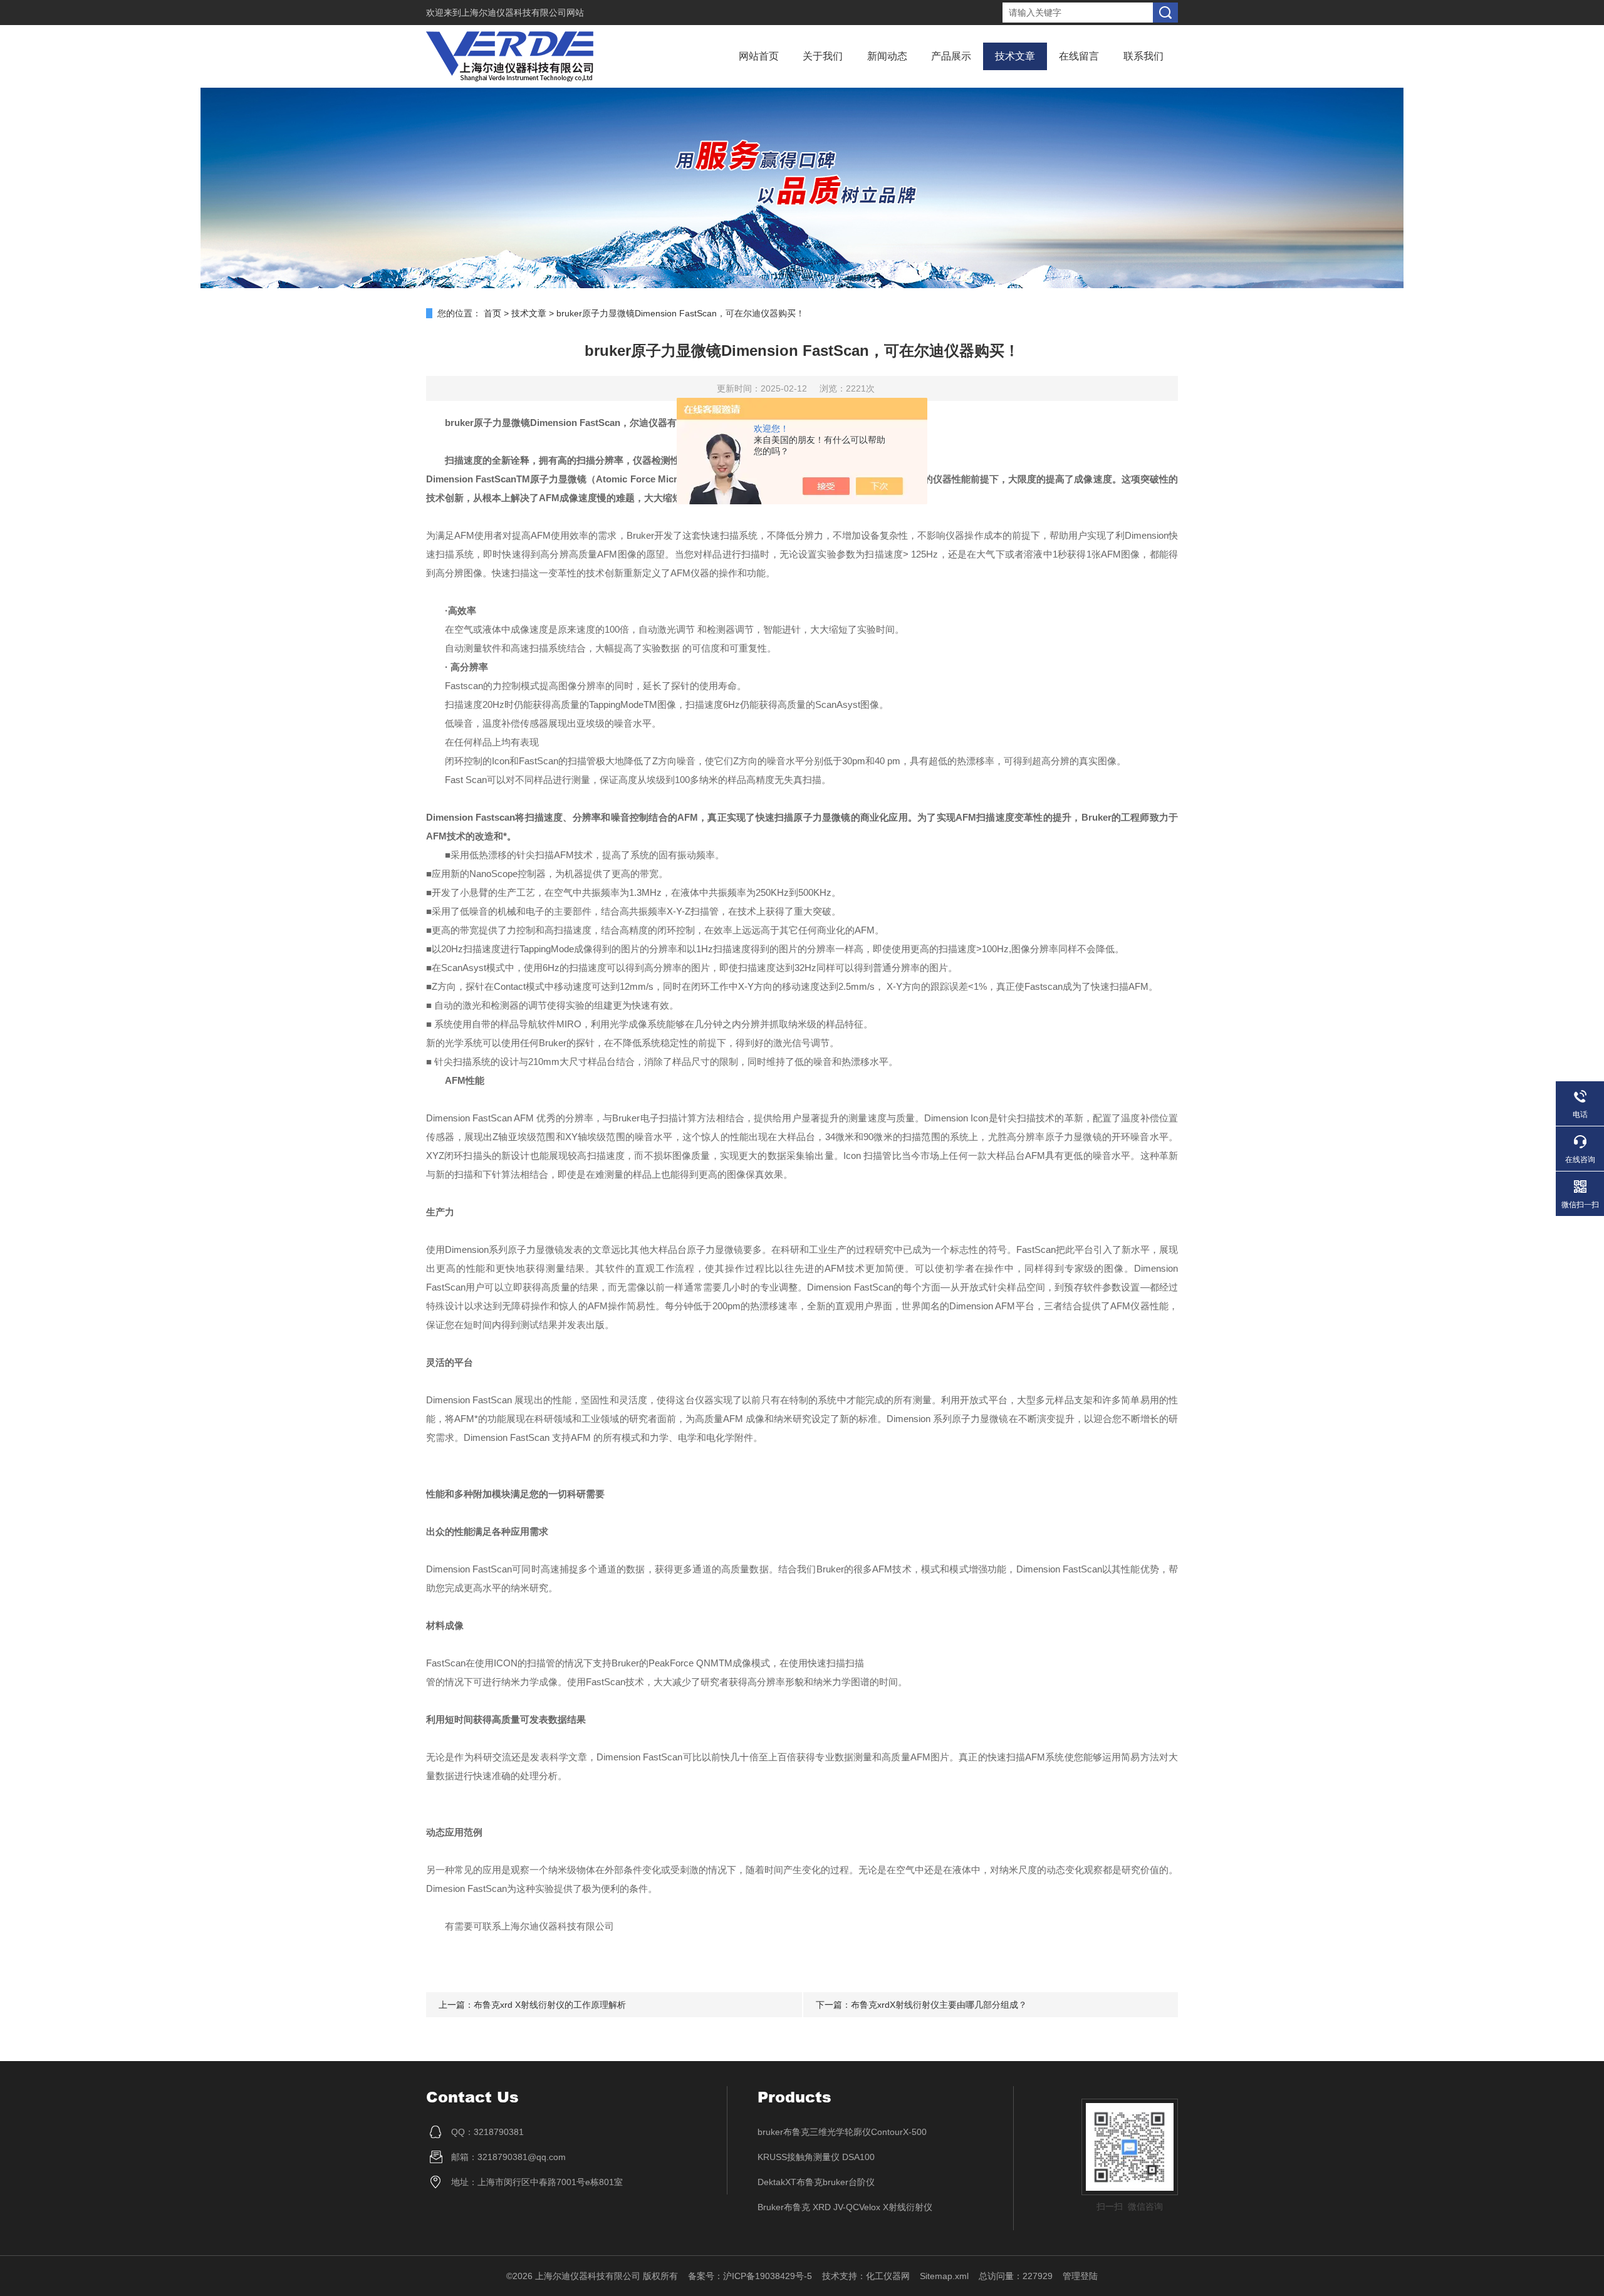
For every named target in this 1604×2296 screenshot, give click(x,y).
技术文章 (1015, 56)
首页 (492, 313)
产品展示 (951, 56)
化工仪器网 (888, 2276)
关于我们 (823, 56)
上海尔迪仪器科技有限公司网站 (523, 13)
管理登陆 (1080, 2276)
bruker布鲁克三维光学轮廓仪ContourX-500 (842, 2132)
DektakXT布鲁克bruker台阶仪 (816, 2182)
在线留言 (1079, 56)
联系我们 (1143, 56)
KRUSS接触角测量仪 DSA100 (816, 2157)
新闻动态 (887, 56)
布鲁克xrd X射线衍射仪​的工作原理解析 (550, 2005)
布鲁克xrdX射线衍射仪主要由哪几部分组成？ (939, 2005)
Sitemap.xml (944, 2276)
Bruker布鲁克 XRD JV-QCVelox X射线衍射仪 (845, 2207)
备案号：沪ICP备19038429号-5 (750, 2276)
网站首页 (759, 56)
